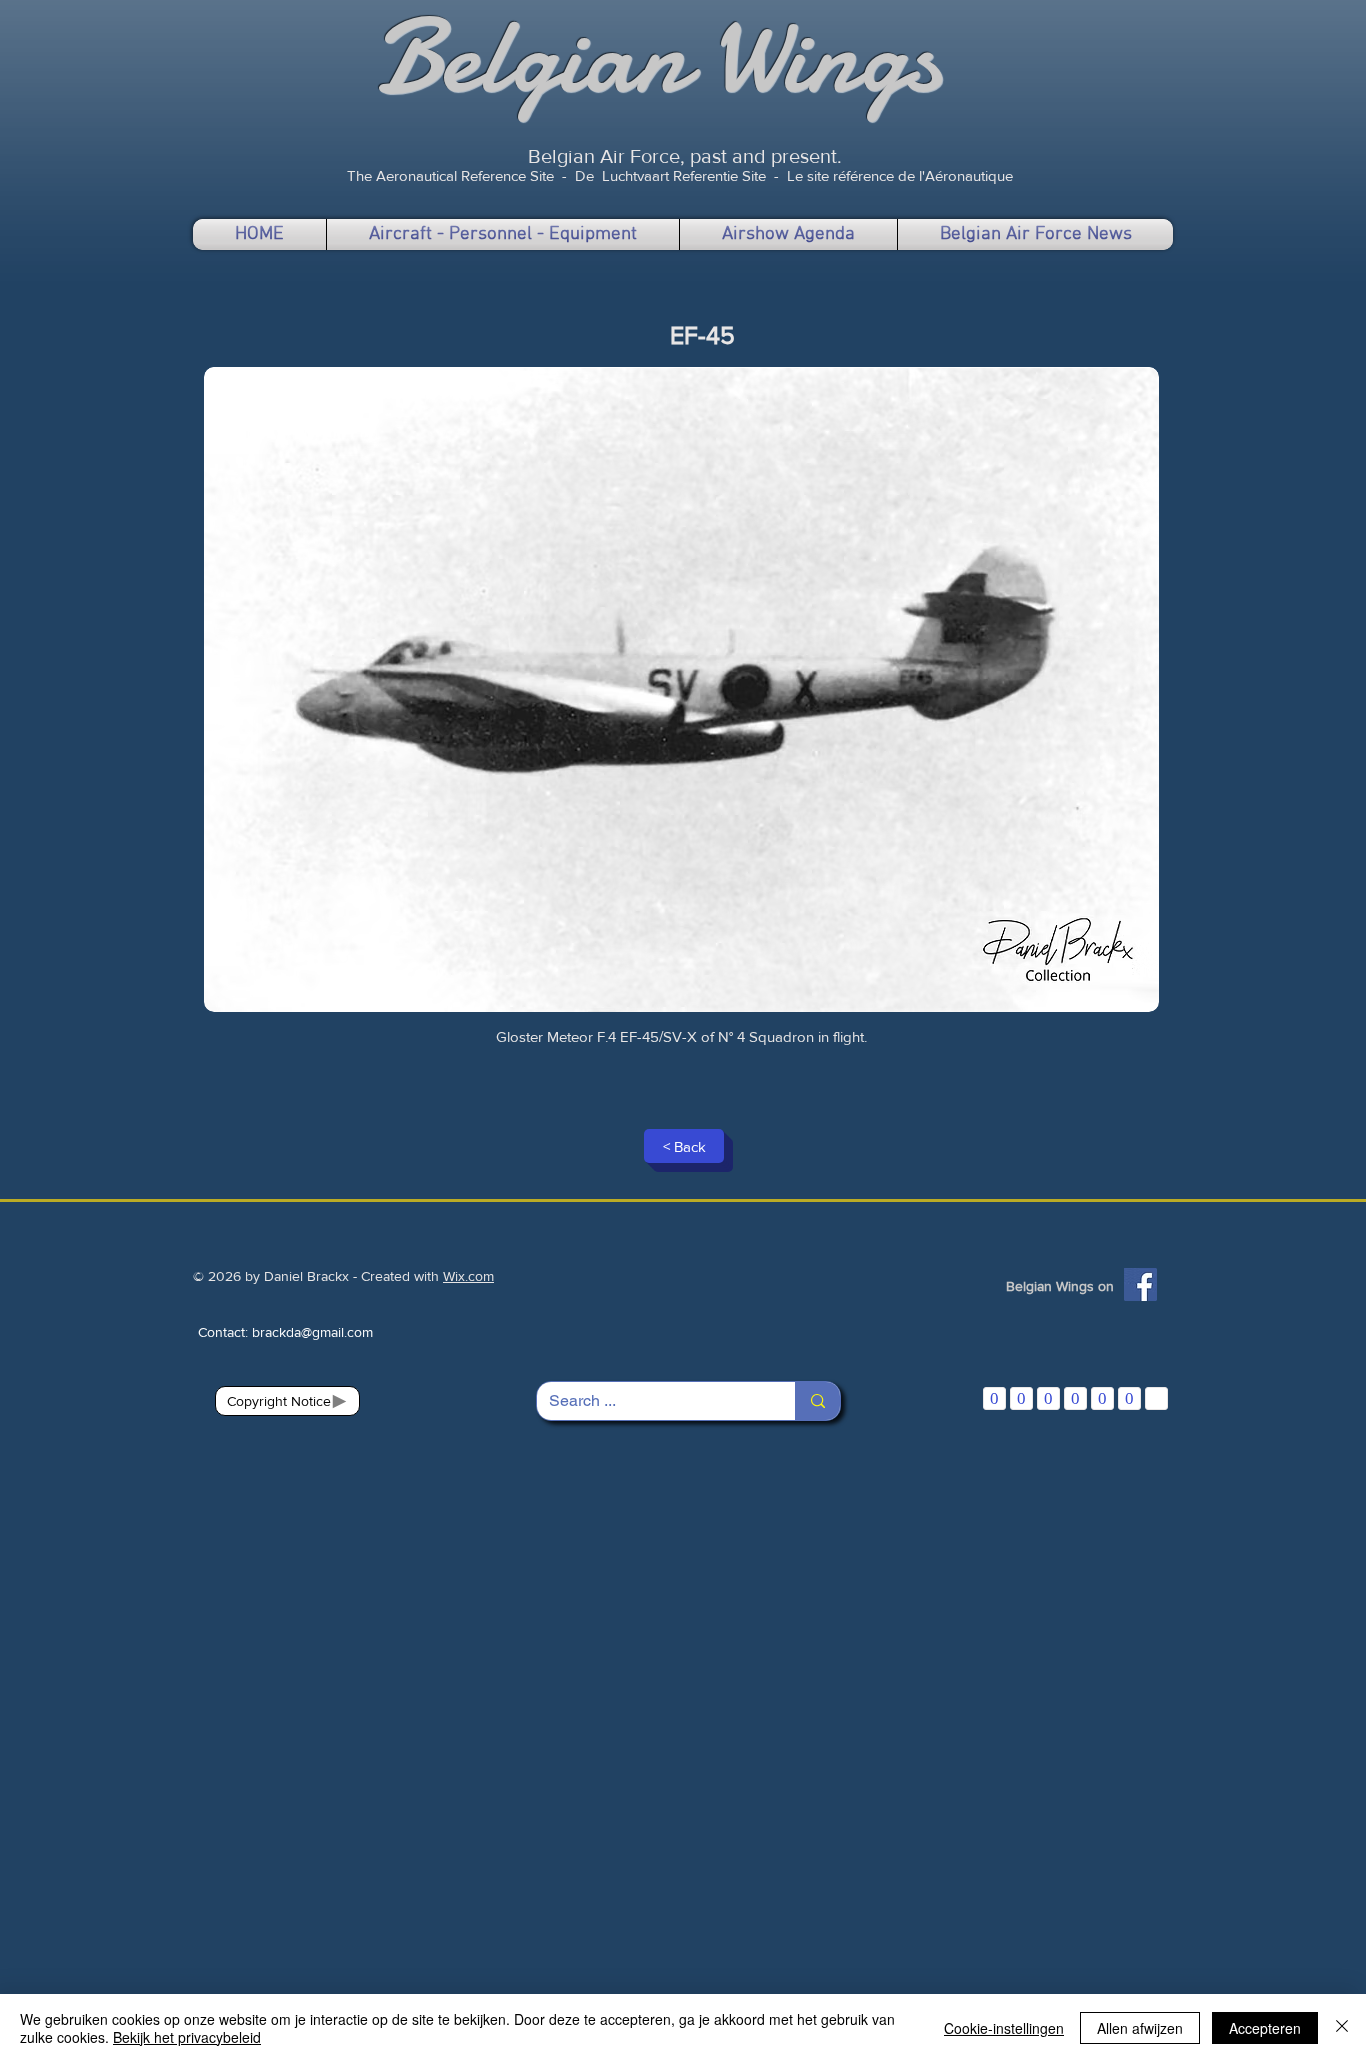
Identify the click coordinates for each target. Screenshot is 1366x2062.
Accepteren (1265, 2028)
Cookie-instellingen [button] (1004, 2028)
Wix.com (468, 1276)
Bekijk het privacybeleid (187, 2037)
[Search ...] (817, 1401)
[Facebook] (1140, 1284)
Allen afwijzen (1140, 2028)
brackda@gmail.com (312, 1332)
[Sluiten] (1342, 2028)
